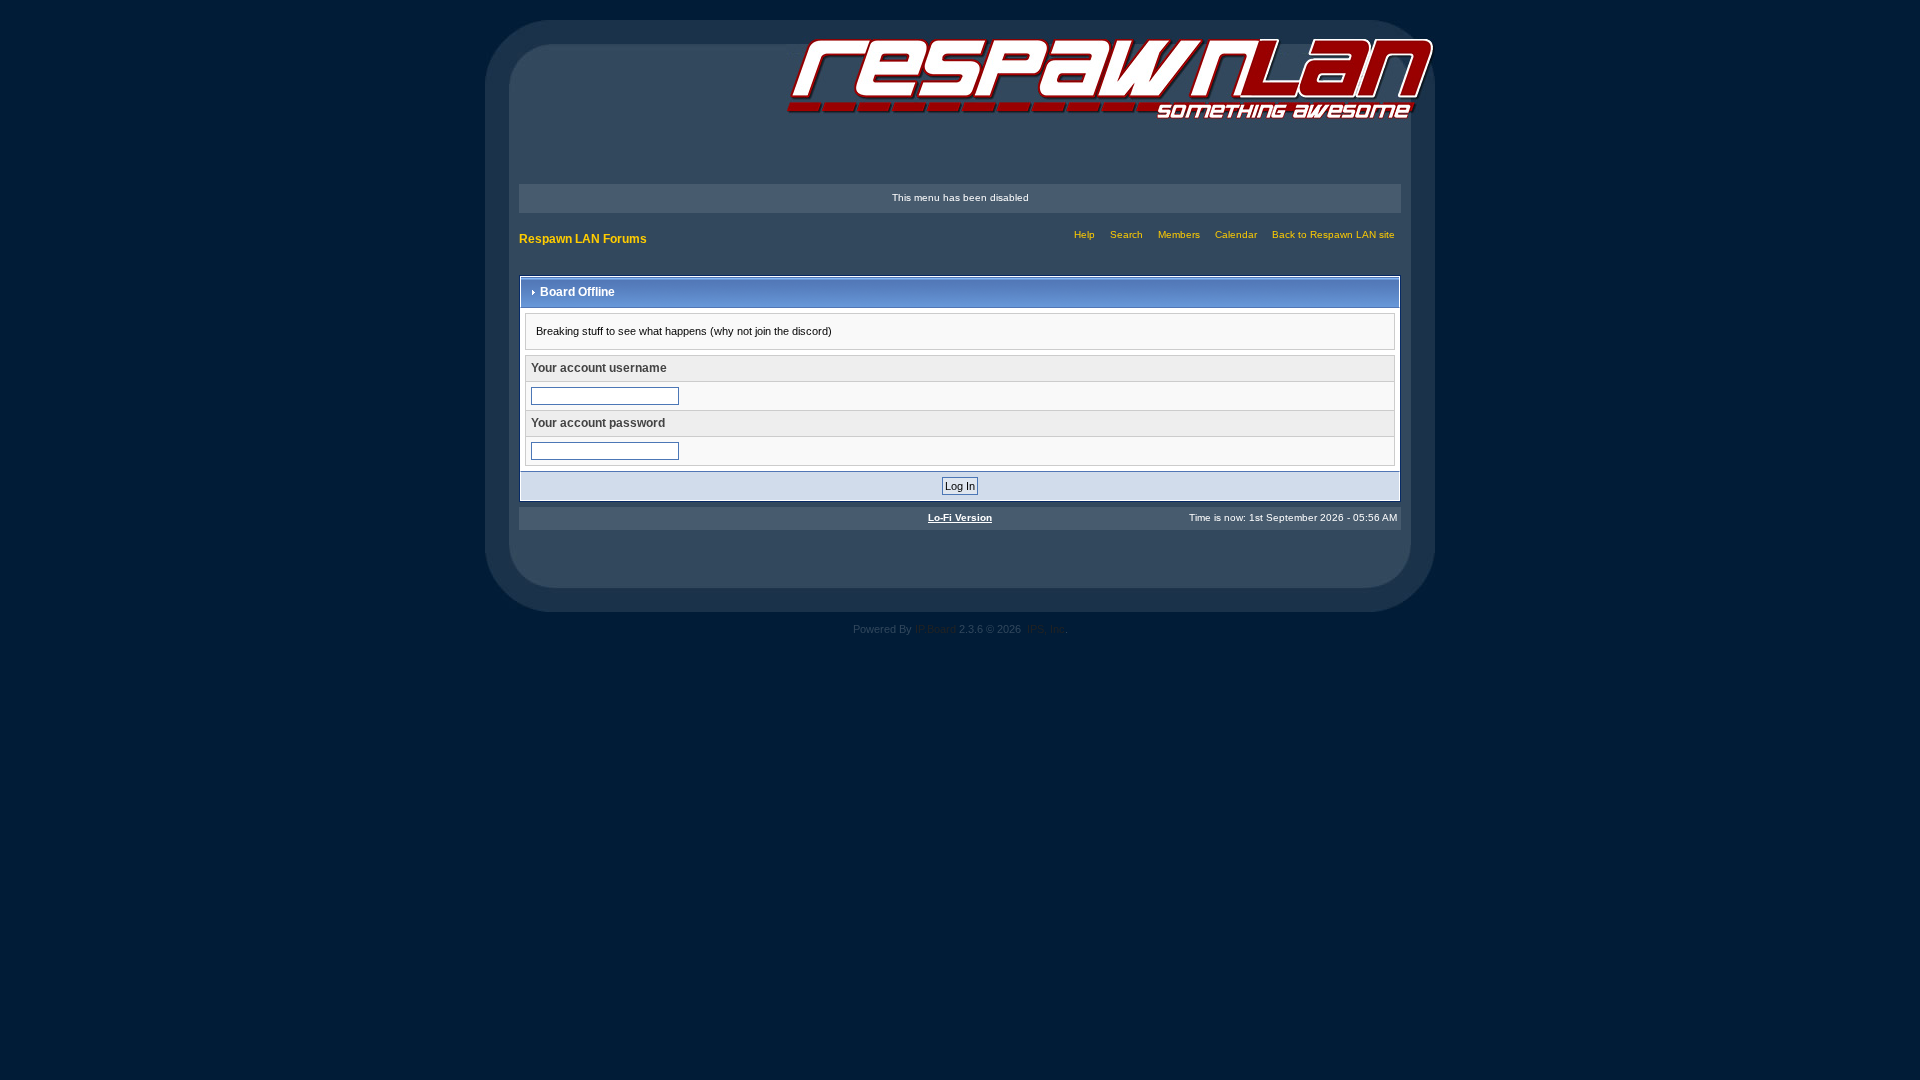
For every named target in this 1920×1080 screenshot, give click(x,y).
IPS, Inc (1046, 629)
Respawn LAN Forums (583, 239)
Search (1126, 234)
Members (1179, 234)
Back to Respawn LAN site (1333, 234)
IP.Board (935, 629)
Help (1084, 234)
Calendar (1236, 234)
